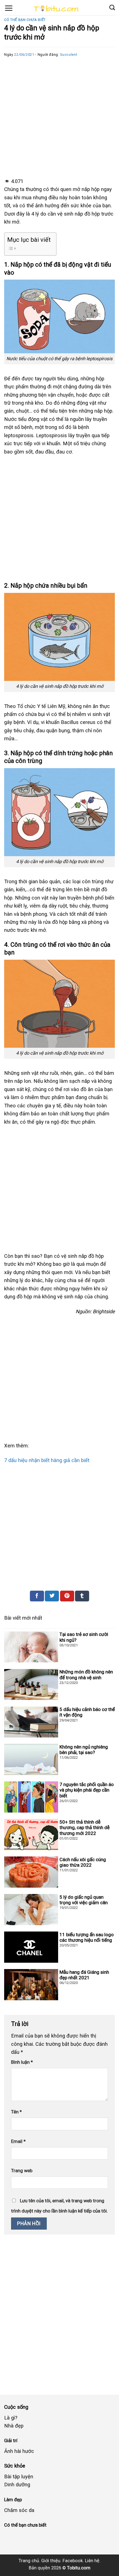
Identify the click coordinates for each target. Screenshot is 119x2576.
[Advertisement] (59, 117)
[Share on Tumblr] (82, 1596)
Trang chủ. (29, 2561)
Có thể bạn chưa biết (25, 20)
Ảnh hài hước (19, 2451)
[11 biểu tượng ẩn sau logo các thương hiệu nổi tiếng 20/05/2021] (59, 1965)
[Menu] (9, 8)
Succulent (69, 55)
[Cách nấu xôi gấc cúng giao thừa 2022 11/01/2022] (59, 1890)
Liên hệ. (93, 2561)
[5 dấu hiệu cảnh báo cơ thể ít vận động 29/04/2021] (59, 1740)
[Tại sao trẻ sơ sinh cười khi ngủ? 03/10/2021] (59, 1665)
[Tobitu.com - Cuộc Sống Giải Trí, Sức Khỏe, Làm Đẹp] (55, 10)
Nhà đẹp (14, 2426)
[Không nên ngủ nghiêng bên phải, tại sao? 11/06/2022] (59, 1777)
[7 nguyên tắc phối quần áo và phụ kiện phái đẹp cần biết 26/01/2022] (59, 1815)
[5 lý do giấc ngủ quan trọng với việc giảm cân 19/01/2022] (59, 1928)
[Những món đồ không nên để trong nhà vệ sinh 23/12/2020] (59, 1702)
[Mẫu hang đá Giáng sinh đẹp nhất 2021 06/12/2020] (59, 2003)
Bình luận (22, 2062)
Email (18, 2141)
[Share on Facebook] (37, 1596)
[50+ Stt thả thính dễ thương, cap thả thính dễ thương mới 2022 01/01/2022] (59, 1852)
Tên (16, 2112)
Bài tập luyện (19, 2476)
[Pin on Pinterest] (67, 1596)
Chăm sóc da (19, 2510)
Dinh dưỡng (17, 2485)
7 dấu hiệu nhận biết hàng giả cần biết (47, 1460)
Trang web (22, 2171)
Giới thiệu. (51, 2561)
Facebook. (73, 2561)
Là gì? (11, 2418)
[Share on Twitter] (52, 1596)
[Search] (112, 7)
